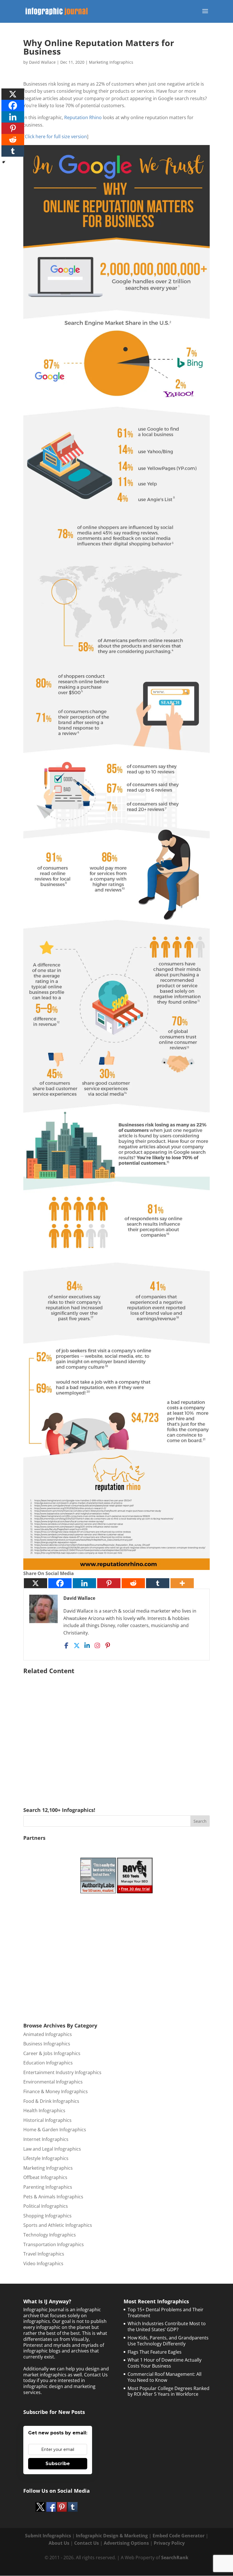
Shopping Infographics (47, 2216)
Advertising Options (126, 2543)
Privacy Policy (169, 2543)
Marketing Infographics (111, 62)
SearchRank (175, 2558)
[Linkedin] (84, 1583)
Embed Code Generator (179, 2536)
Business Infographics (47, 2044)
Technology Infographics (50, 2235)
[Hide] (4, 162)
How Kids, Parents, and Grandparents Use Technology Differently (168, 2341)
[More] (182, 1583)
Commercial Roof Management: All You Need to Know (165, 2377)
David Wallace (42, 62)
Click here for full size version (56, 136)
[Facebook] (60, 1583)
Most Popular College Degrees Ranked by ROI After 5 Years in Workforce (168, 2391)
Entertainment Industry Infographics (62, 2072)
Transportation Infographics (54, 2244)
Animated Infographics (48, 2034)
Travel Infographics (44, 2254)
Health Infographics (44, 2111)
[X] (36, 1583)
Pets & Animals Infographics (53, 2197)
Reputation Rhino (83, 117)
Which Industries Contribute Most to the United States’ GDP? (167, 2326)
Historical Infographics (47, 2120)
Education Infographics (48, 2063)
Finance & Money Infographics (56, 2091)
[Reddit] (133, 1583)
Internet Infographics (46, 2139)
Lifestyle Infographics (46, 2158)
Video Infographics (43, 2263)
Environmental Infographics (53, 2082)
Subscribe (58, 2464)
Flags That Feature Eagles (155, 2352)
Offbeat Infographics (45, 2177)
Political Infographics (46, 2206)
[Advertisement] (116, 1732)
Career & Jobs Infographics (52, 2053)
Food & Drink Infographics (51, 2101)
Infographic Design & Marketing (112, 2536)
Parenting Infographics (48, 2187)
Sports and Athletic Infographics (58, 2225)
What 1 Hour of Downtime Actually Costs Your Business (165, 2363)
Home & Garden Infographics (55, 2130)
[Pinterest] (109, 1583)
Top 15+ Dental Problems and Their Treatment (166, 2313)
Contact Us (87, 2543)
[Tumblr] (158, 1583)
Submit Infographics (48, 2536)
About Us (59, 2543)
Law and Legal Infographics (52, 2149)
